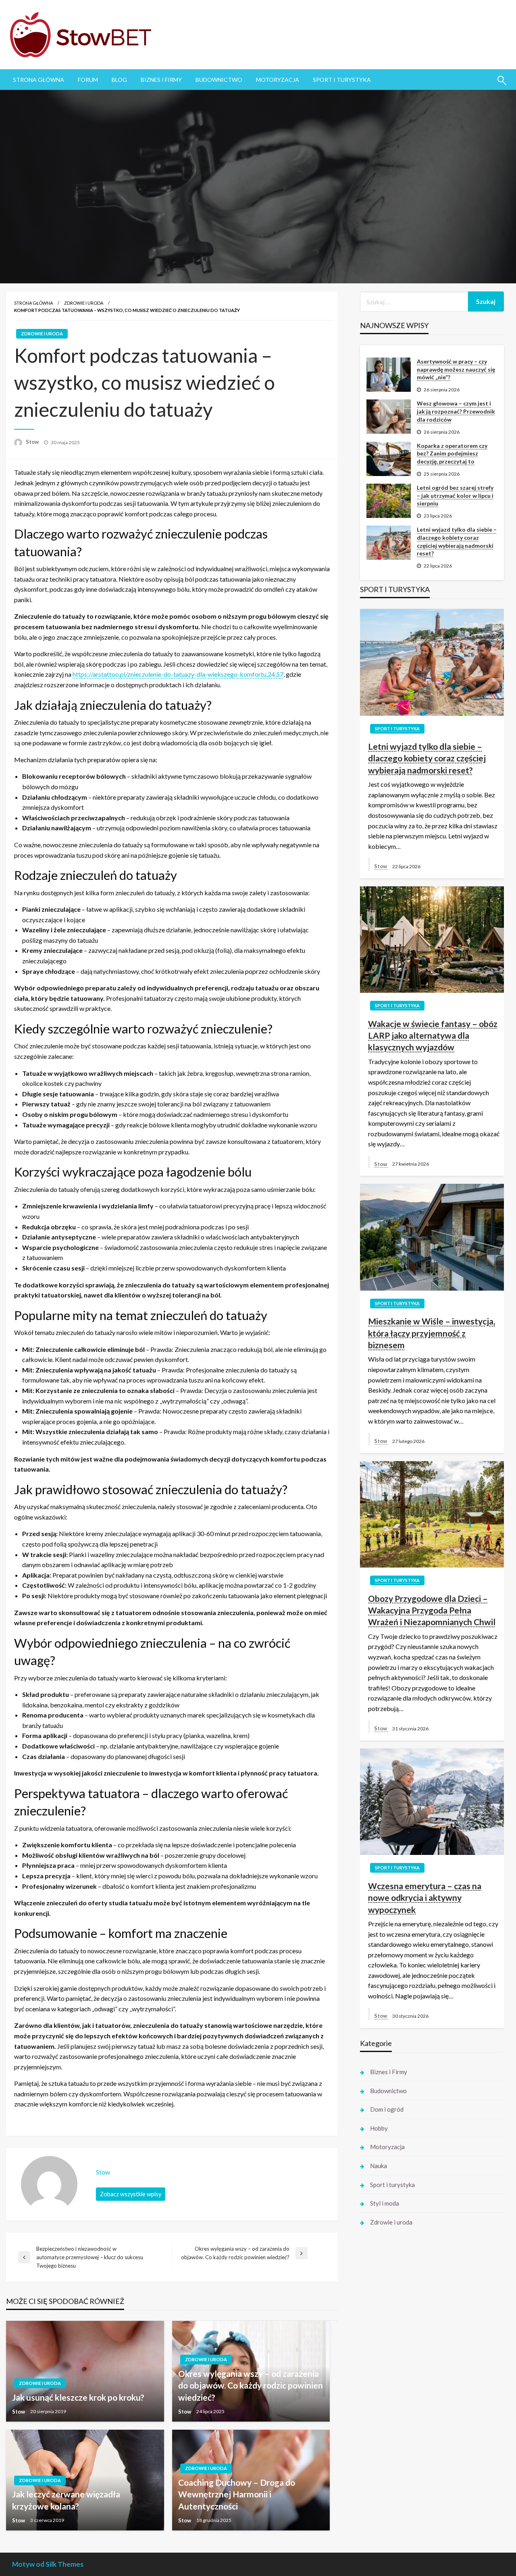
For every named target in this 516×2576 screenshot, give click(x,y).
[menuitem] (38, 80)
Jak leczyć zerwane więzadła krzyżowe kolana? (66, 2500)
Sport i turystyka (342, 80)
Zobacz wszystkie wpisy (131, 2194)
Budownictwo (219, 80)
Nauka (379, 2166)
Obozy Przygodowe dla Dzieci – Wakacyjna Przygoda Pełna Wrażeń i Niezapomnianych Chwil (432, 1610)
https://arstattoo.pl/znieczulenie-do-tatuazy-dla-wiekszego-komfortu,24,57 (178, 674)
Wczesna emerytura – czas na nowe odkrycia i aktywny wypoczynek (425, 1898)
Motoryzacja (278, 80)
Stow (33, 442)
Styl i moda (385, 2203)
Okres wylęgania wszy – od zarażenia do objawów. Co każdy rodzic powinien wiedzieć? (251, 2385)
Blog (119, 80)
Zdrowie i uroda (84, 303)
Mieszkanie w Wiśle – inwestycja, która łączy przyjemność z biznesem (432, 1333)
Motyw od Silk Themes (48, 2564)
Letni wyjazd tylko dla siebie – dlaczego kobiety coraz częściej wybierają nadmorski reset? (457, 541)
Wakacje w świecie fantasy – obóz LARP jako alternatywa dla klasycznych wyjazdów (433, 1035)
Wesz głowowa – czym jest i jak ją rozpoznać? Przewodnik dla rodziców (456, 411)
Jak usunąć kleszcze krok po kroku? (78, 2397)
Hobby (379, 2128)
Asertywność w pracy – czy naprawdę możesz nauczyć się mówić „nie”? (456, 369)
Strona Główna (38, 80)
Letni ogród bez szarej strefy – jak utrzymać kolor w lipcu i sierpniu (455, 495)
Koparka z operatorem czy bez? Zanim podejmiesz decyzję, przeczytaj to (452, 453)
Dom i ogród (387, 2109)
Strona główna (33, 303)
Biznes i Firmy (161, 80)
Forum (88, 80)
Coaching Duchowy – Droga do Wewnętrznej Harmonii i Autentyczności (237, 2494)
